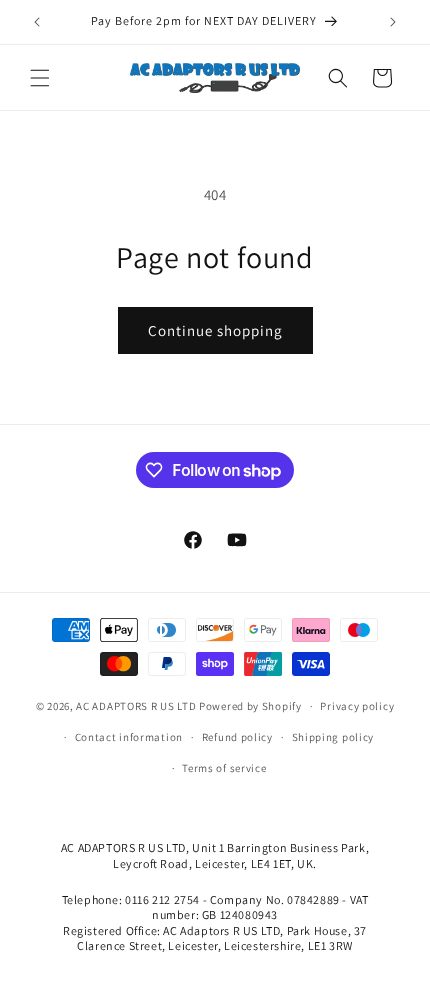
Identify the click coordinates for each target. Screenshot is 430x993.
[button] (40, 78)
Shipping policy (333, 737)
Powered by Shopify (250, 706)
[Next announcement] (393, 22)
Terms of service (224, 768)
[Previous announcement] (37, 22)
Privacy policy (357, 706)
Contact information (129, 737)
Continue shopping (215, 330)
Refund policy (237, 737)
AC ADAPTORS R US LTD (136, 706)
